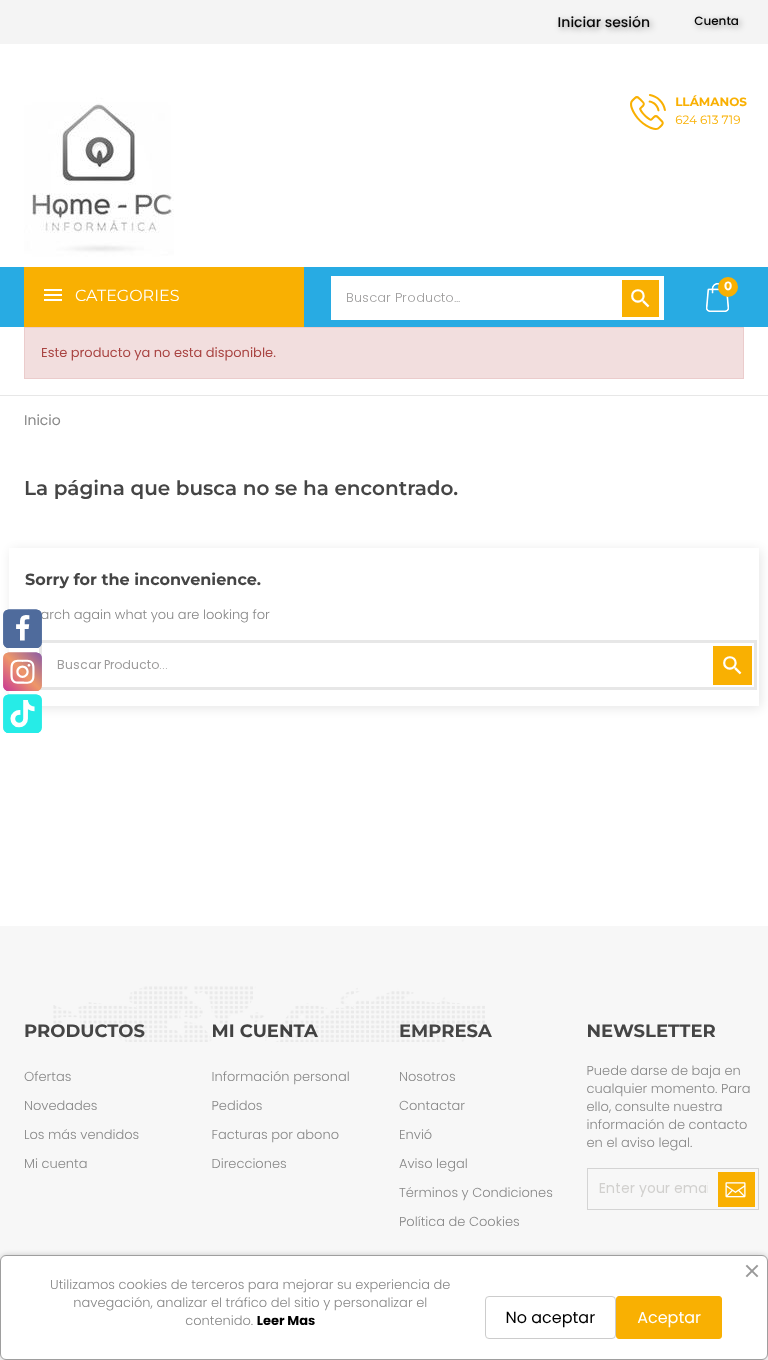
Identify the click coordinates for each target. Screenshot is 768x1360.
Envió (415, 1134)
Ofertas (47, 1076)
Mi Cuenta (265, 1031)
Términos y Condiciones (476, 1192)
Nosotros (427, 1076)
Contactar (432, 1105)
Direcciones (249, 1163)
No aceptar (551, 1317)
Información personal (281, 1076)
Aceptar (669, 1317)
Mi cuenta (55, 1163)
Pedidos (237, 1105)
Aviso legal (433, 1163)
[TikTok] (22, 714)
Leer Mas (286, 1320)
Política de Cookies (459, 1221)
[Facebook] (22, 629)
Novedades (61, 1105)
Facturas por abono (276, 1134)
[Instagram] (22, 671)
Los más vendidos (81, 1134)
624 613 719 (711, 111)
